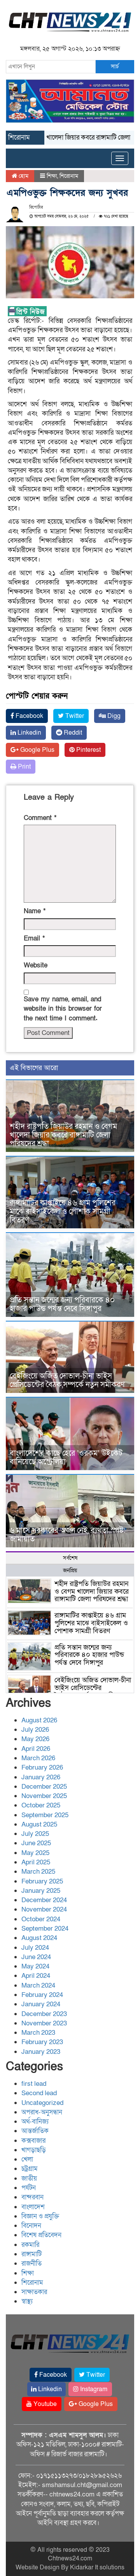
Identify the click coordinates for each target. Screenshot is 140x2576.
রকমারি (30, 2245)
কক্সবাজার (33, 2141)
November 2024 (44, 1909)
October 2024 (41, 1919)
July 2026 (35, 1730)
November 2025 (44, 1796)
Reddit (72, 733)
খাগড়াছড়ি (34, 2150)
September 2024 (45, 1928)
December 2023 (44, 2014)
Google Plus (37, 750)
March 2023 (38, 2033)
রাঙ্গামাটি (31, 2254)
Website (36, 965)
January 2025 (41, 1891)
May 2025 (35, 1853)
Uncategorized (42, 2103)
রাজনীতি (31, 2263)
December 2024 (44, 1900)
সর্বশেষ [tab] (70, 1558)
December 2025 (44, 1787)
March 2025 (38, 1872)
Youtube (44, 2404)
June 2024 (36, 1957)
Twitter (74, 716)
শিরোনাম (69, 176)
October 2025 (41, 1805)
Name (35, 911)
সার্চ (115, 66)
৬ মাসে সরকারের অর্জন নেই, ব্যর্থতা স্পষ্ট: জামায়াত (68, 1535)
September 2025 (45, 1815)
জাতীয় (29, 2178)
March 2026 (38, 1758)
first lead (34, 2084)
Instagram (93, 2389)
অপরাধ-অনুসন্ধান (42, 2112)
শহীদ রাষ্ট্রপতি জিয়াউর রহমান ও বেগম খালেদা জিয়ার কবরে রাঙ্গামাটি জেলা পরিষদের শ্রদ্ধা (63, 1135)
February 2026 (42, 1767)
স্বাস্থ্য (27, 2301)
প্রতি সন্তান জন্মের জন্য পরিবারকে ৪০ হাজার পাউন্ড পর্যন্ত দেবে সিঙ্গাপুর (62, 1304)
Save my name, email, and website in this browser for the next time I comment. (63, 1009)
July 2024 (35, 1948)
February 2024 (42, 1995)
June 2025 (36, 1843)
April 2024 (36, 1976)
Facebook (29, 716)
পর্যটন (29, 2188)
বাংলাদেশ (33, 2207)
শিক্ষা (52, 176)
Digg (113, 716)
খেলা (27, 2159)
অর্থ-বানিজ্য (35, 2122)
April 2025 (36, 1862)
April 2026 (36, 1749)
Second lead (39, 2093)
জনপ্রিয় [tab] (70, 1571)
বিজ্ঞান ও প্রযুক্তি (40, 2216)
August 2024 (39, 1938)
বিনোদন (31, 2226)
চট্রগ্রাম (30, 2169)
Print (24, 767)
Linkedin (29, 733)
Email (34, 938)
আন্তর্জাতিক (35, 2131)
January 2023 (41, 2052)
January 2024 (41, 2004)
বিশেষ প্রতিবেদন (41, 2235)
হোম (23, 176)
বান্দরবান (32, 2197)
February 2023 (42, 2042)
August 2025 (39, 1824)
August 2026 (39, 1720)
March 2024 (38, 1985)
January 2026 (41, 1777)
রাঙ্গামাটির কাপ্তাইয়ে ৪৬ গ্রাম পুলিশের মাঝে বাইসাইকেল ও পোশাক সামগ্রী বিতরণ (63, 1212)
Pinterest (88, 750)
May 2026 (35, 1739)
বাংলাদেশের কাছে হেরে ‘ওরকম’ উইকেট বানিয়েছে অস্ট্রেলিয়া (66, 1458)
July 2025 (35, 1834)
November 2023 (44, 2023)
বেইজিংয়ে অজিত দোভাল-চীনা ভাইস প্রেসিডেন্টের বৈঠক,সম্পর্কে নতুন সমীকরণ (67, 1380)
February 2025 (42, 1881)
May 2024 (35, 1966)
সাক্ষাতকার (34, 2292)
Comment (40, 818)
